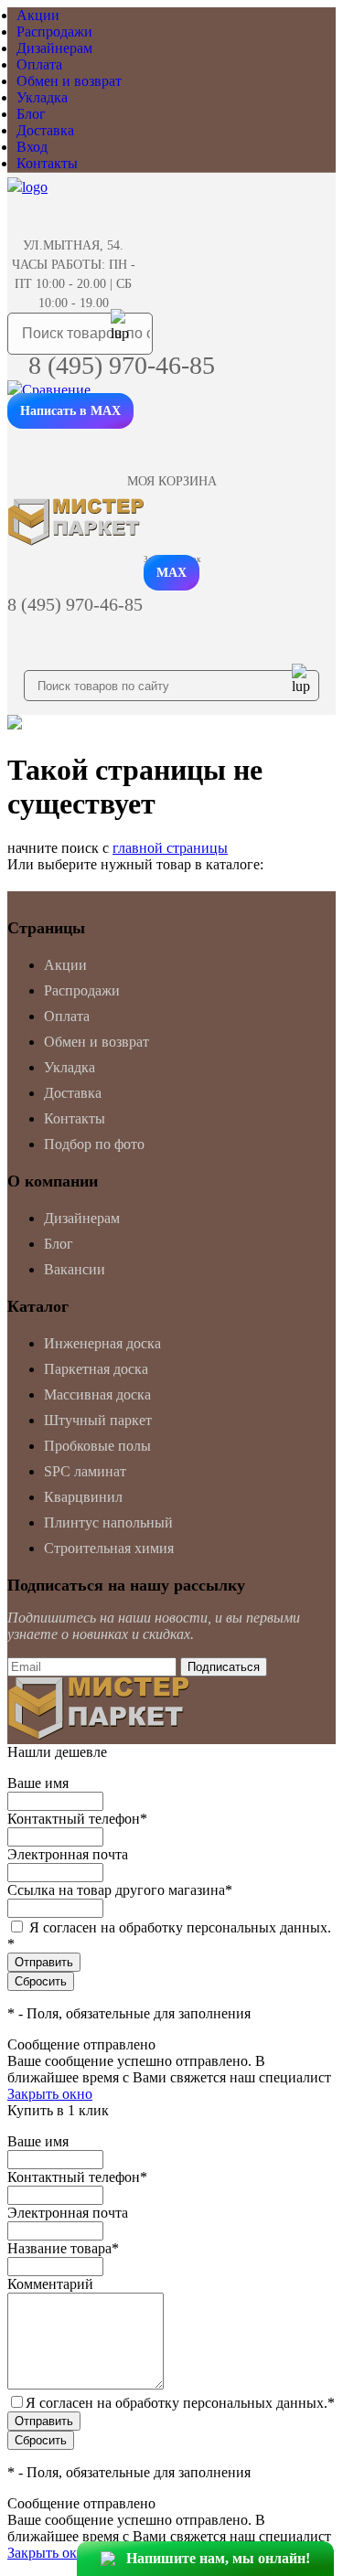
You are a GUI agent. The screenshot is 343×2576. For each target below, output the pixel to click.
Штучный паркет (98, 1420)
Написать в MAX (70, 411)
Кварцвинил (83, 1497)
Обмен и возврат (69, 81)
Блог (31, 114)
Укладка (42, 97)
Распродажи (54, 32)
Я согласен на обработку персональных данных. (180, 2403)
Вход (32, 147)
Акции (38, 15)
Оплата (39, 64)
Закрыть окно (50, 2094)
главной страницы (170, 848)
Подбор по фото (94, 1144)
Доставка (45, 130)
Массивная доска (97, 1394)
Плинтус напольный (108, 1522)
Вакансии (75, 1269)
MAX (171, 573)
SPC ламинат (85, 1471)
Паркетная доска (96, 1369)
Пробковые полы (97, 1446)
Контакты (47, 163)
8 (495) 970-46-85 (122, 365)
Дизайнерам (54, 48)
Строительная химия (109, 1548)
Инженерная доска (102, 1343)
